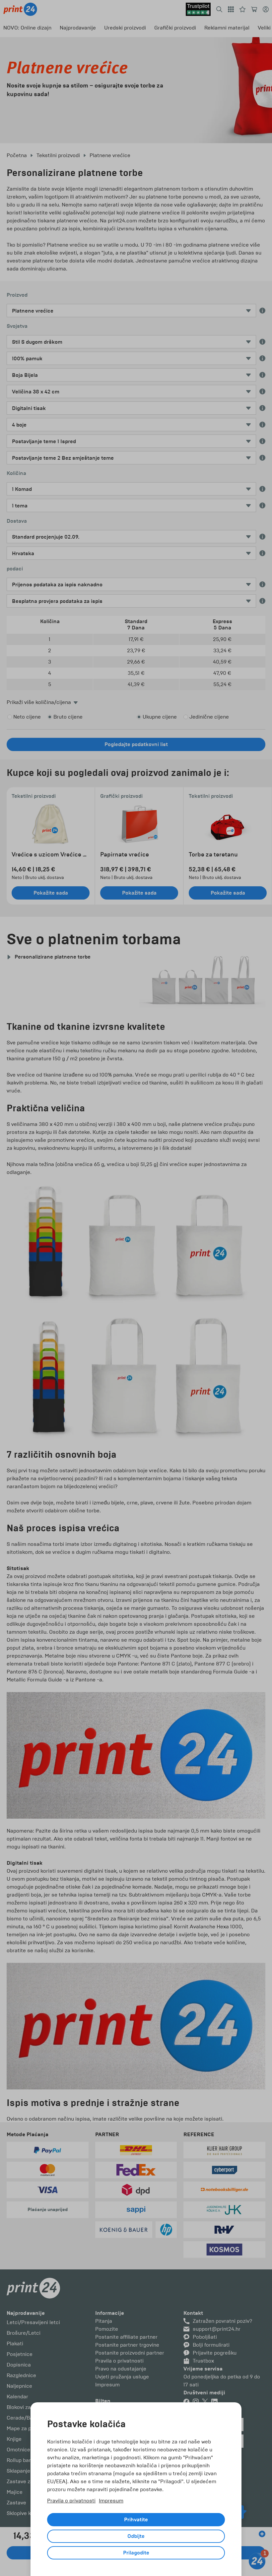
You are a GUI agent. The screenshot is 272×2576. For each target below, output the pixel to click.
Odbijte (136, 2536)
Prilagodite (136, 2553)
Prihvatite (136, 2520)
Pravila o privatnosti (71, 2501)
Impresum (111, 2501)
